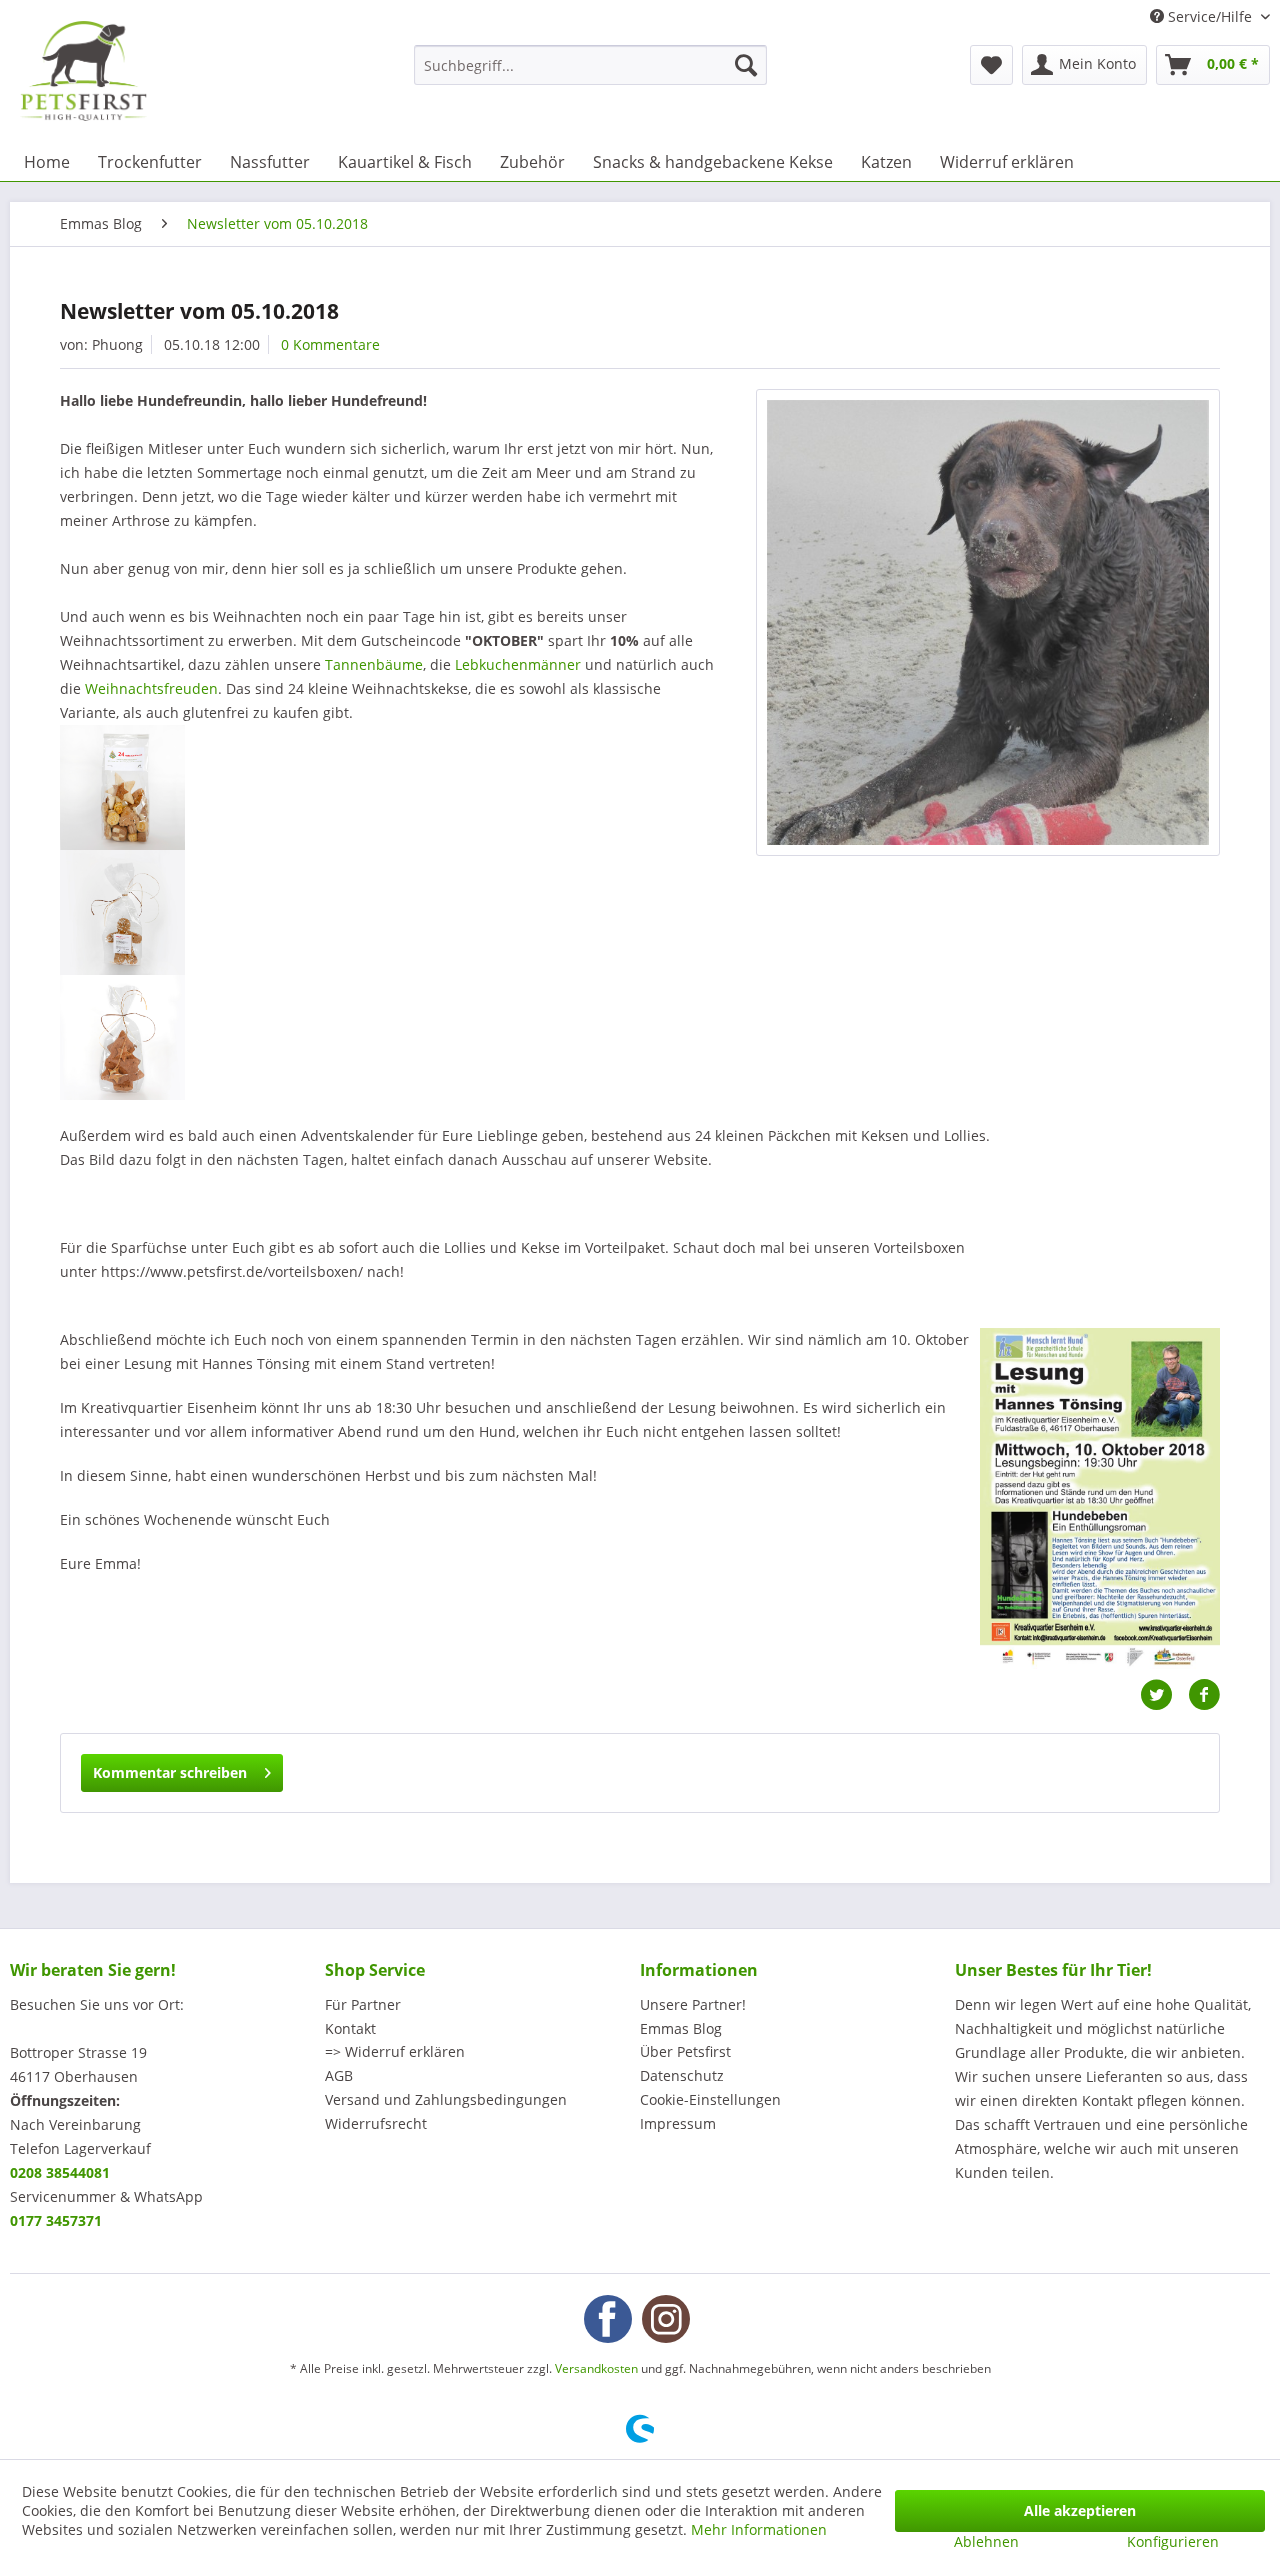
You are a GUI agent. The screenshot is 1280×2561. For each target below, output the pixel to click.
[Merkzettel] (991, 65)
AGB (339, 2075)
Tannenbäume (374, 664)
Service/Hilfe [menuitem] (1210, 16)
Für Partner (363, 2004)
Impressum (678, 2123)
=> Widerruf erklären (395, 2051)
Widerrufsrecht (376, 2123)
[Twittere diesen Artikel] (1164, 1695)
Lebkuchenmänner (518, 664)
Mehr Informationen (759, 2529)
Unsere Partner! (693, 2004)
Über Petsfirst (685, 2051)
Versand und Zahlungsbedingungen (446, 2099)
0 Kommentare (330, 344)
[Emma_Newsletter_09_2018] (988, 622)
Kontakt (350, 2028)
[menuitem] (590, 65)
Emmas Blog (681, 2028)
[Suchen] (746, 65)
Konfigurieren (1173, 2541)
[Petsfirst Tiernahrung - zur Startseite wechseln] (83, 71)
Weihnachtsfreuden (151, 688)
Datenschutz (682, 2075)
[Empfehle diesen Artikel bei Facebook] (1204, 1695)
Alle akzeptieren (1080, 2510)
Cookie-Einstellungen (710, 2099)
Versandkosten (596, 2368)
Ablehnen (986, 2541)
